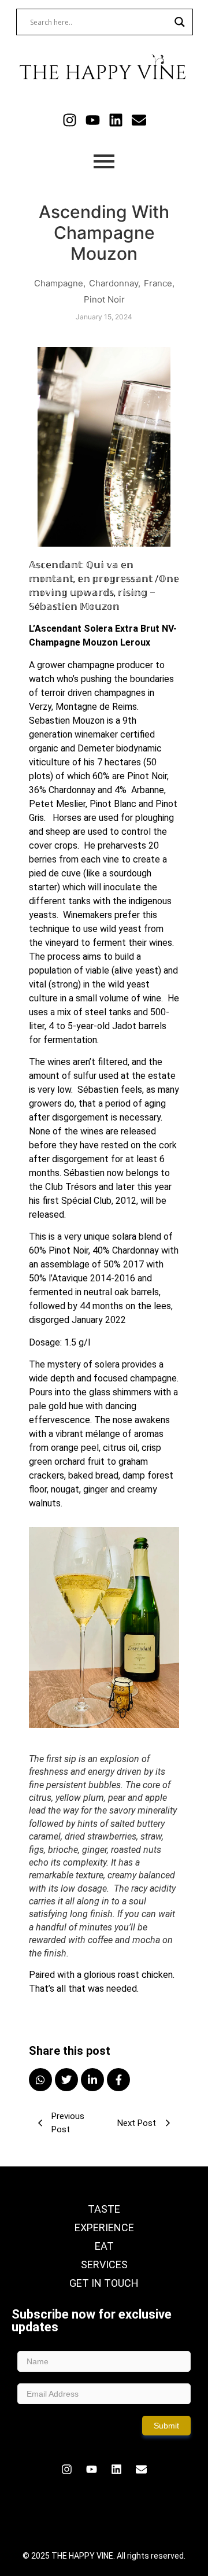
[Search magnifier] (180, 22)
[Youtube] (93, 120)
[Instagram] (70, 120)
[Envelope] (139, 120)
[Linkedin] (116, 120)
